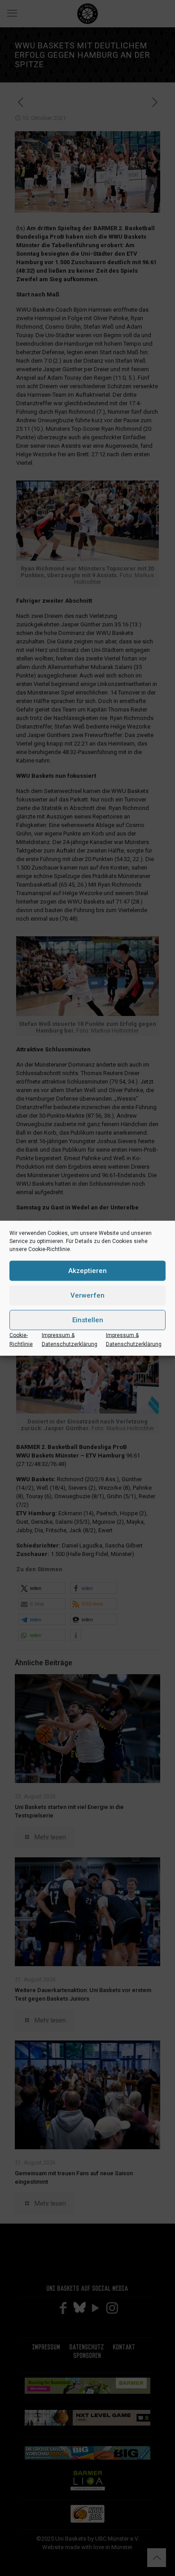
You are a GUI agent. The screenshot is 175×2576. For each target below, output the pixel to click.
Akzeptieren (87, 1271)
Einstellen (88, 1320)
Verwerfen (87, 1295)
